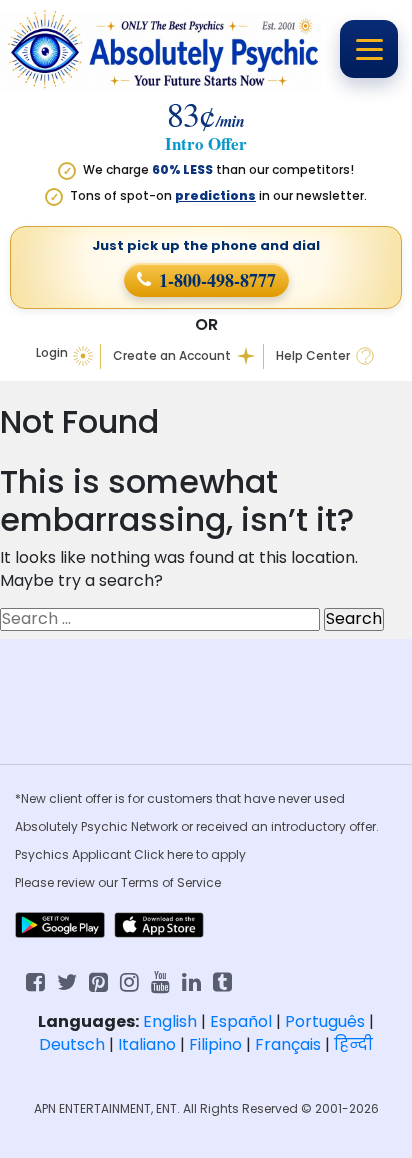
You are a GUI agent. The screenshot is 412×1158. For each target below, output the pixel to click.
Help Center (313, 356)
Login (52, 352)
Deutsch (72, 1044)
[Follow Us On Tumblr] (222, 980)
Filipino (215, 1044)
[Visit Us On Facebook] (35, 980)
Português (325, 1021)
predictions (215, 195)
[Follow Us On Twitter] (67, 980)
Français (288, 1044)
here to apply (206, 854)
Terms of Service (171, 882)
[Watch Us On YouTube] (160, 980)
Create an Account (172, 356)
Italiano (147, 1044)
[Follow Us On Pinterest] (98, 980)
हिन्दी (353, 1044)
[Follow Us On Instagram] (129, 980)
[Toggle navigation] (369, 49)
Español (241, 1021)
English (170, 1021)
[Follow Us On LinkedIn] (191, 980)
